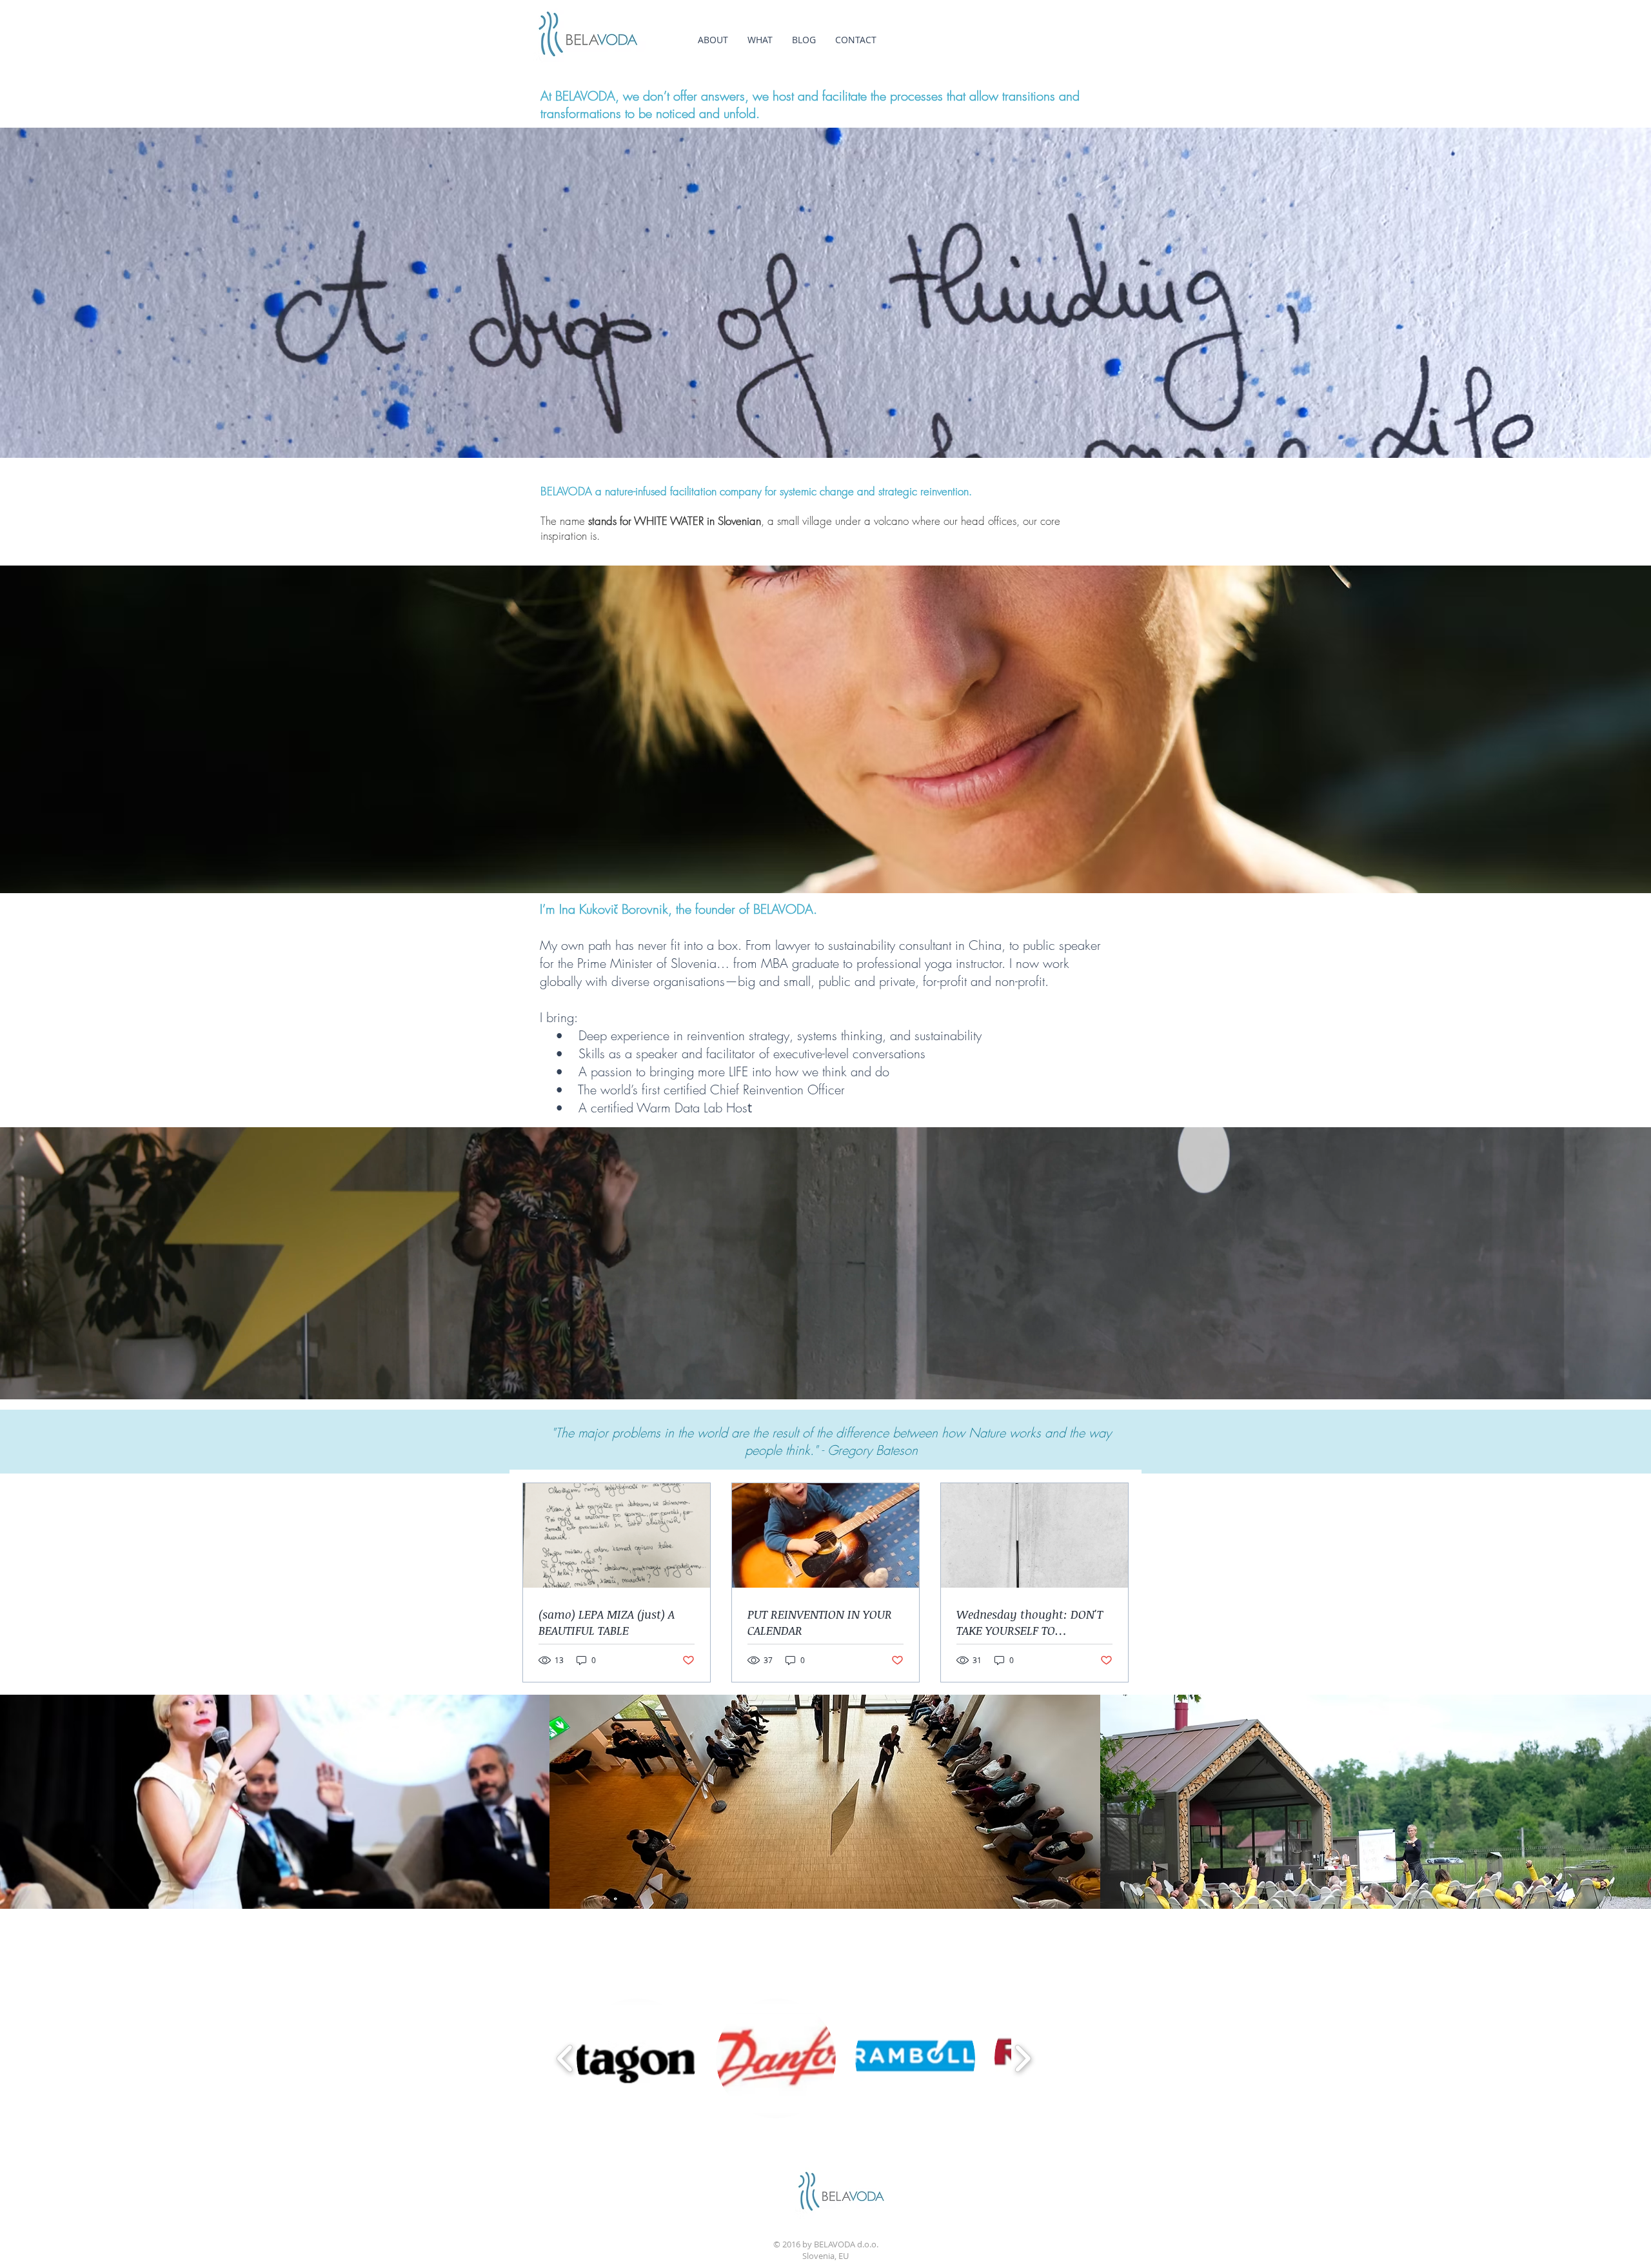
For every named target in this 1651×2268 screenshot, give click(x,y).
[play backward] (565, 2058)
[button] (637, 2058)
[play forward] (1023, 2058)
